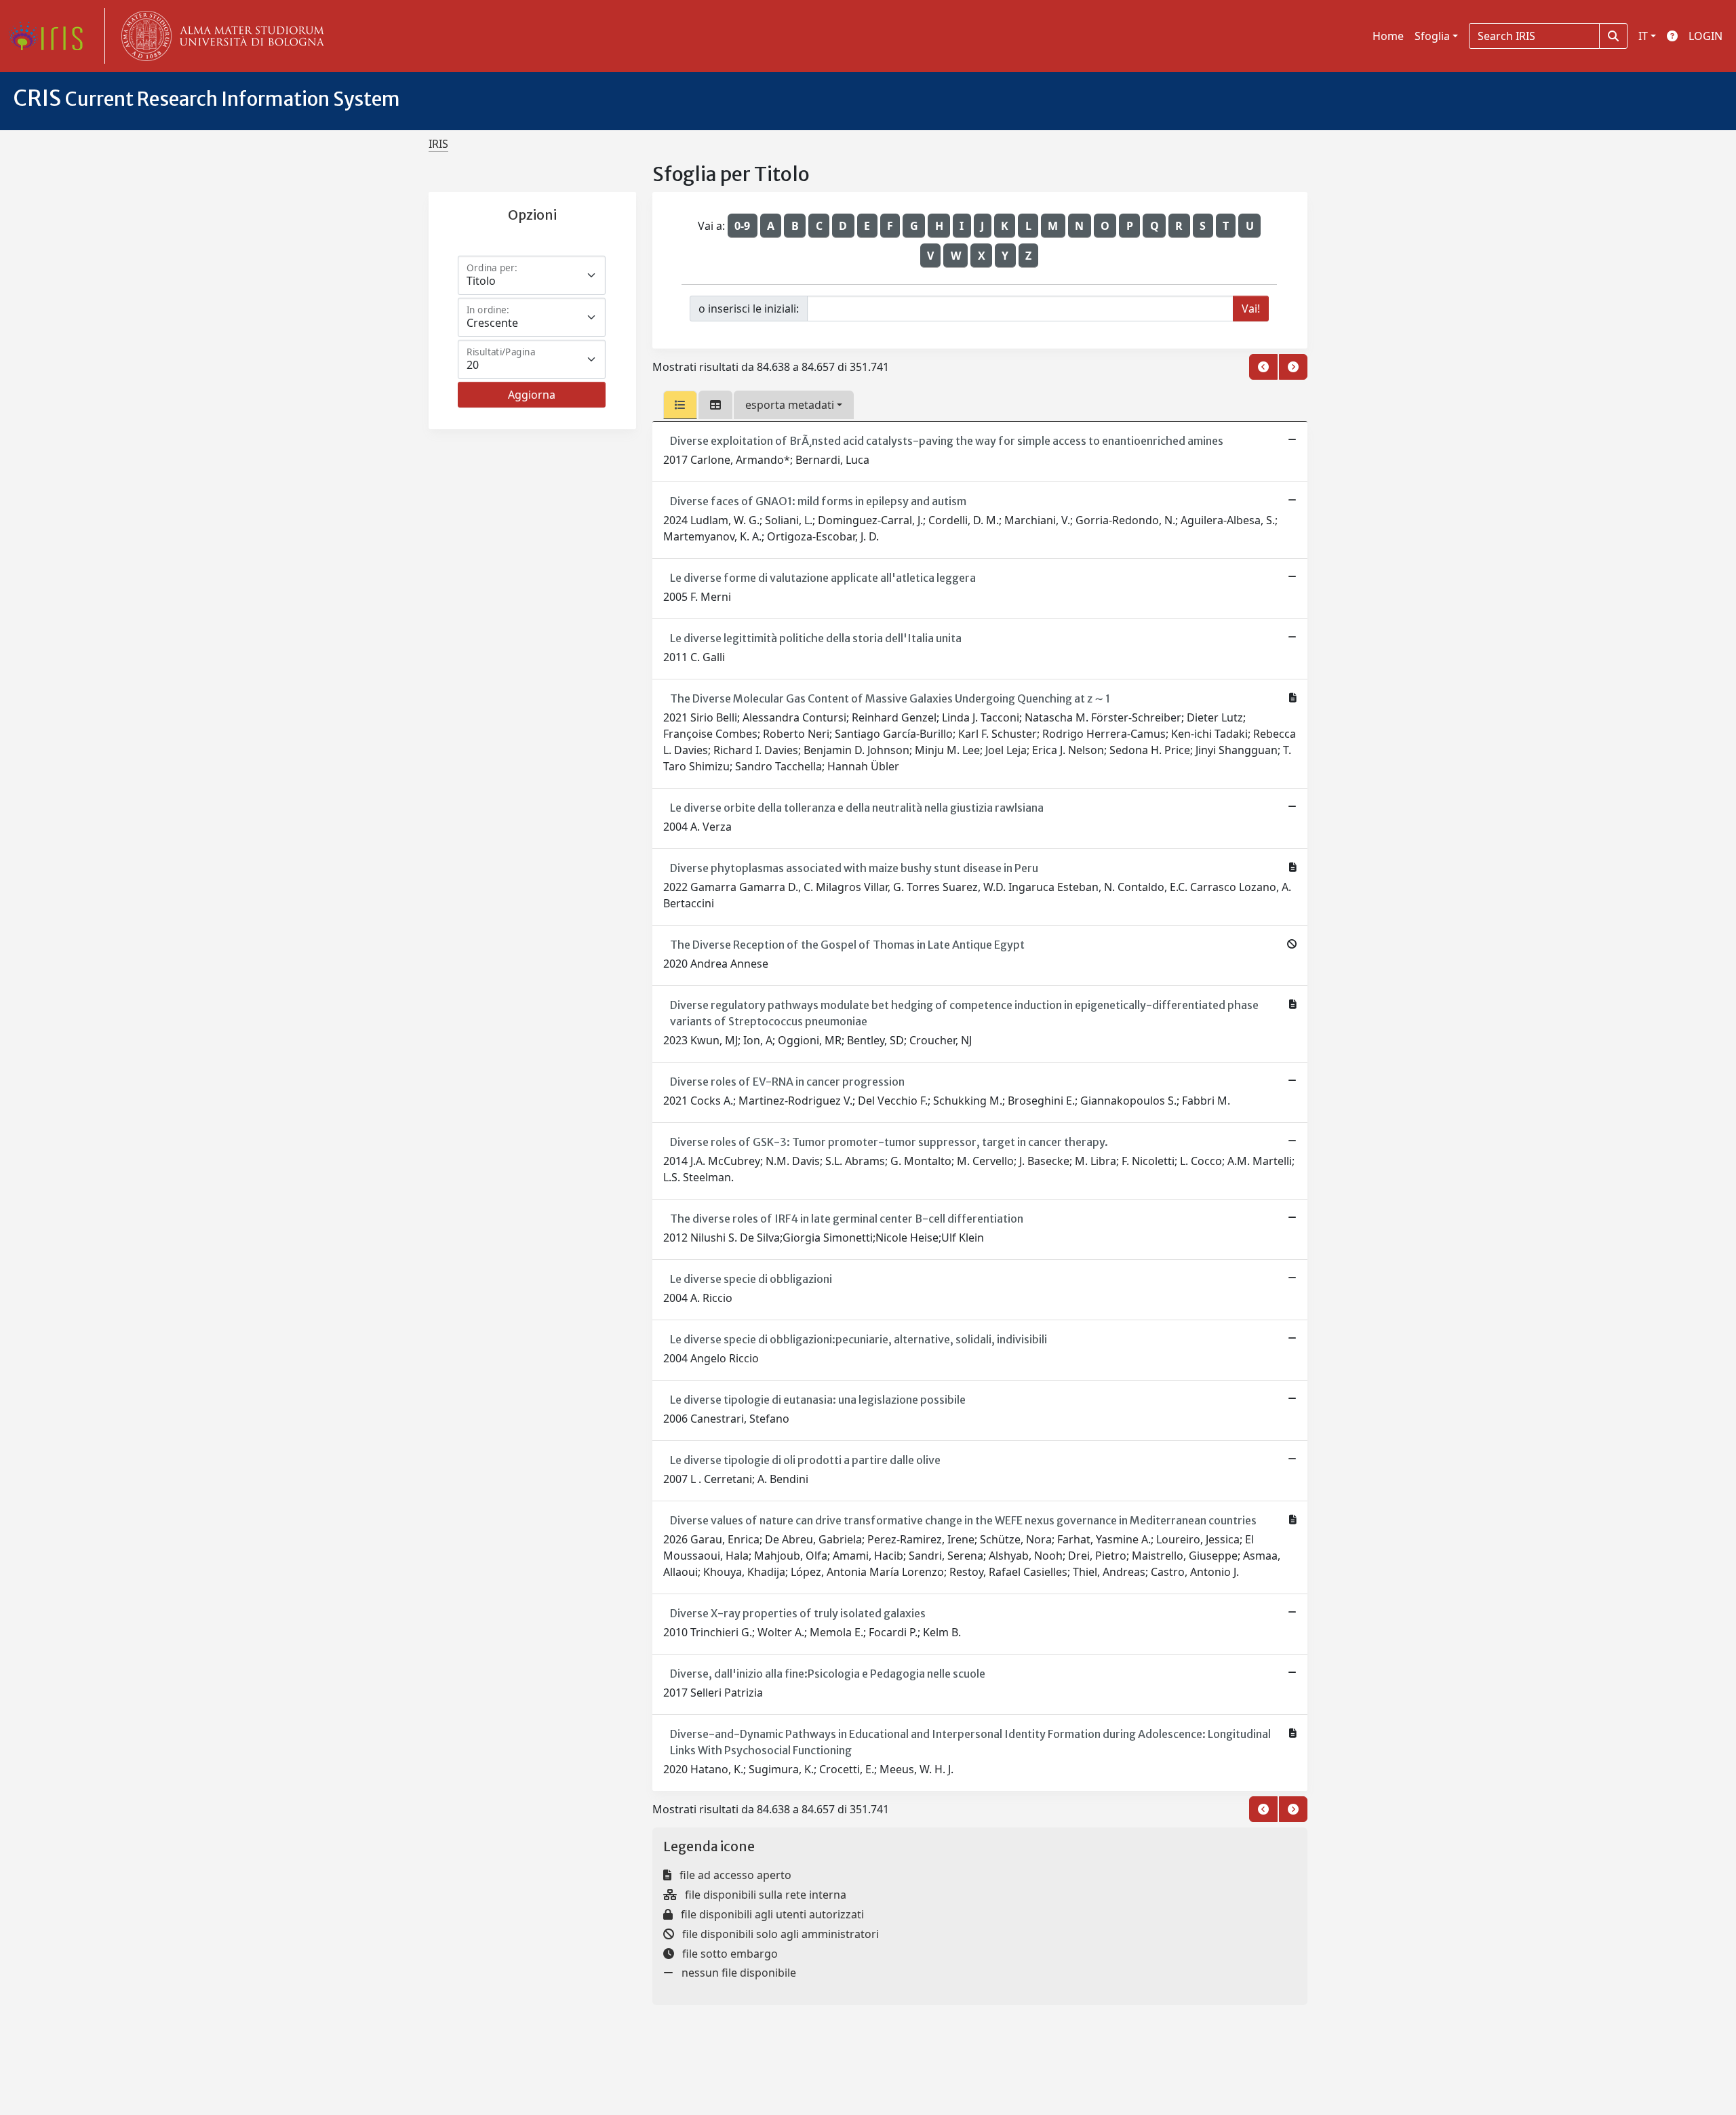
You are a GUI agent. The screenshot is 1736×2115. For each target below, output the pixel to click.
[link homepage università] (220, 36)
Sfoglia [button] (1432, 36)
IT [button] (1643, 36)
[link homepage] (51, 36)
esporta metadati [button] (790, 405)
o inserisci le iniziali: (749, 309)
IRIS (438, 144)
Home (1388, 36)
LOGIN (1705, 36)
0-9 (742, 226)
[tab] (680, 405)
